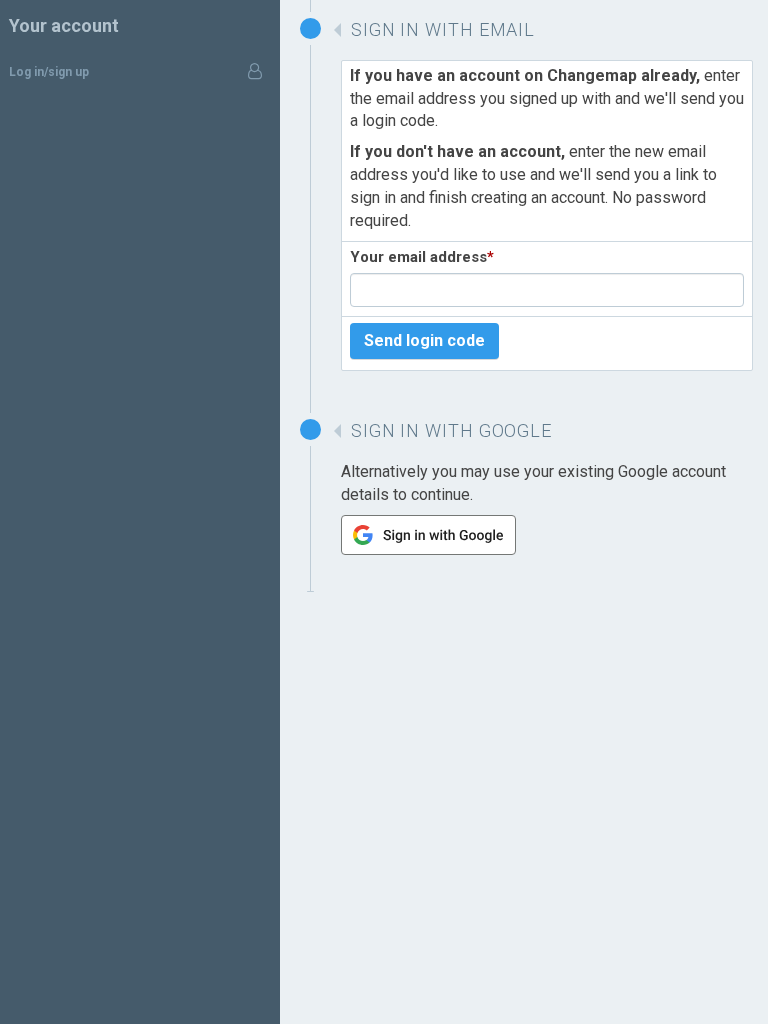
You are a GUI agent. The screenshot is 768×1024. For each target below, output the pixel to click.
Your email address (422, 257)
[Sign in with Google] (428, 549)
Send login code (424, 340)
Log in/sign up (49, 72)
